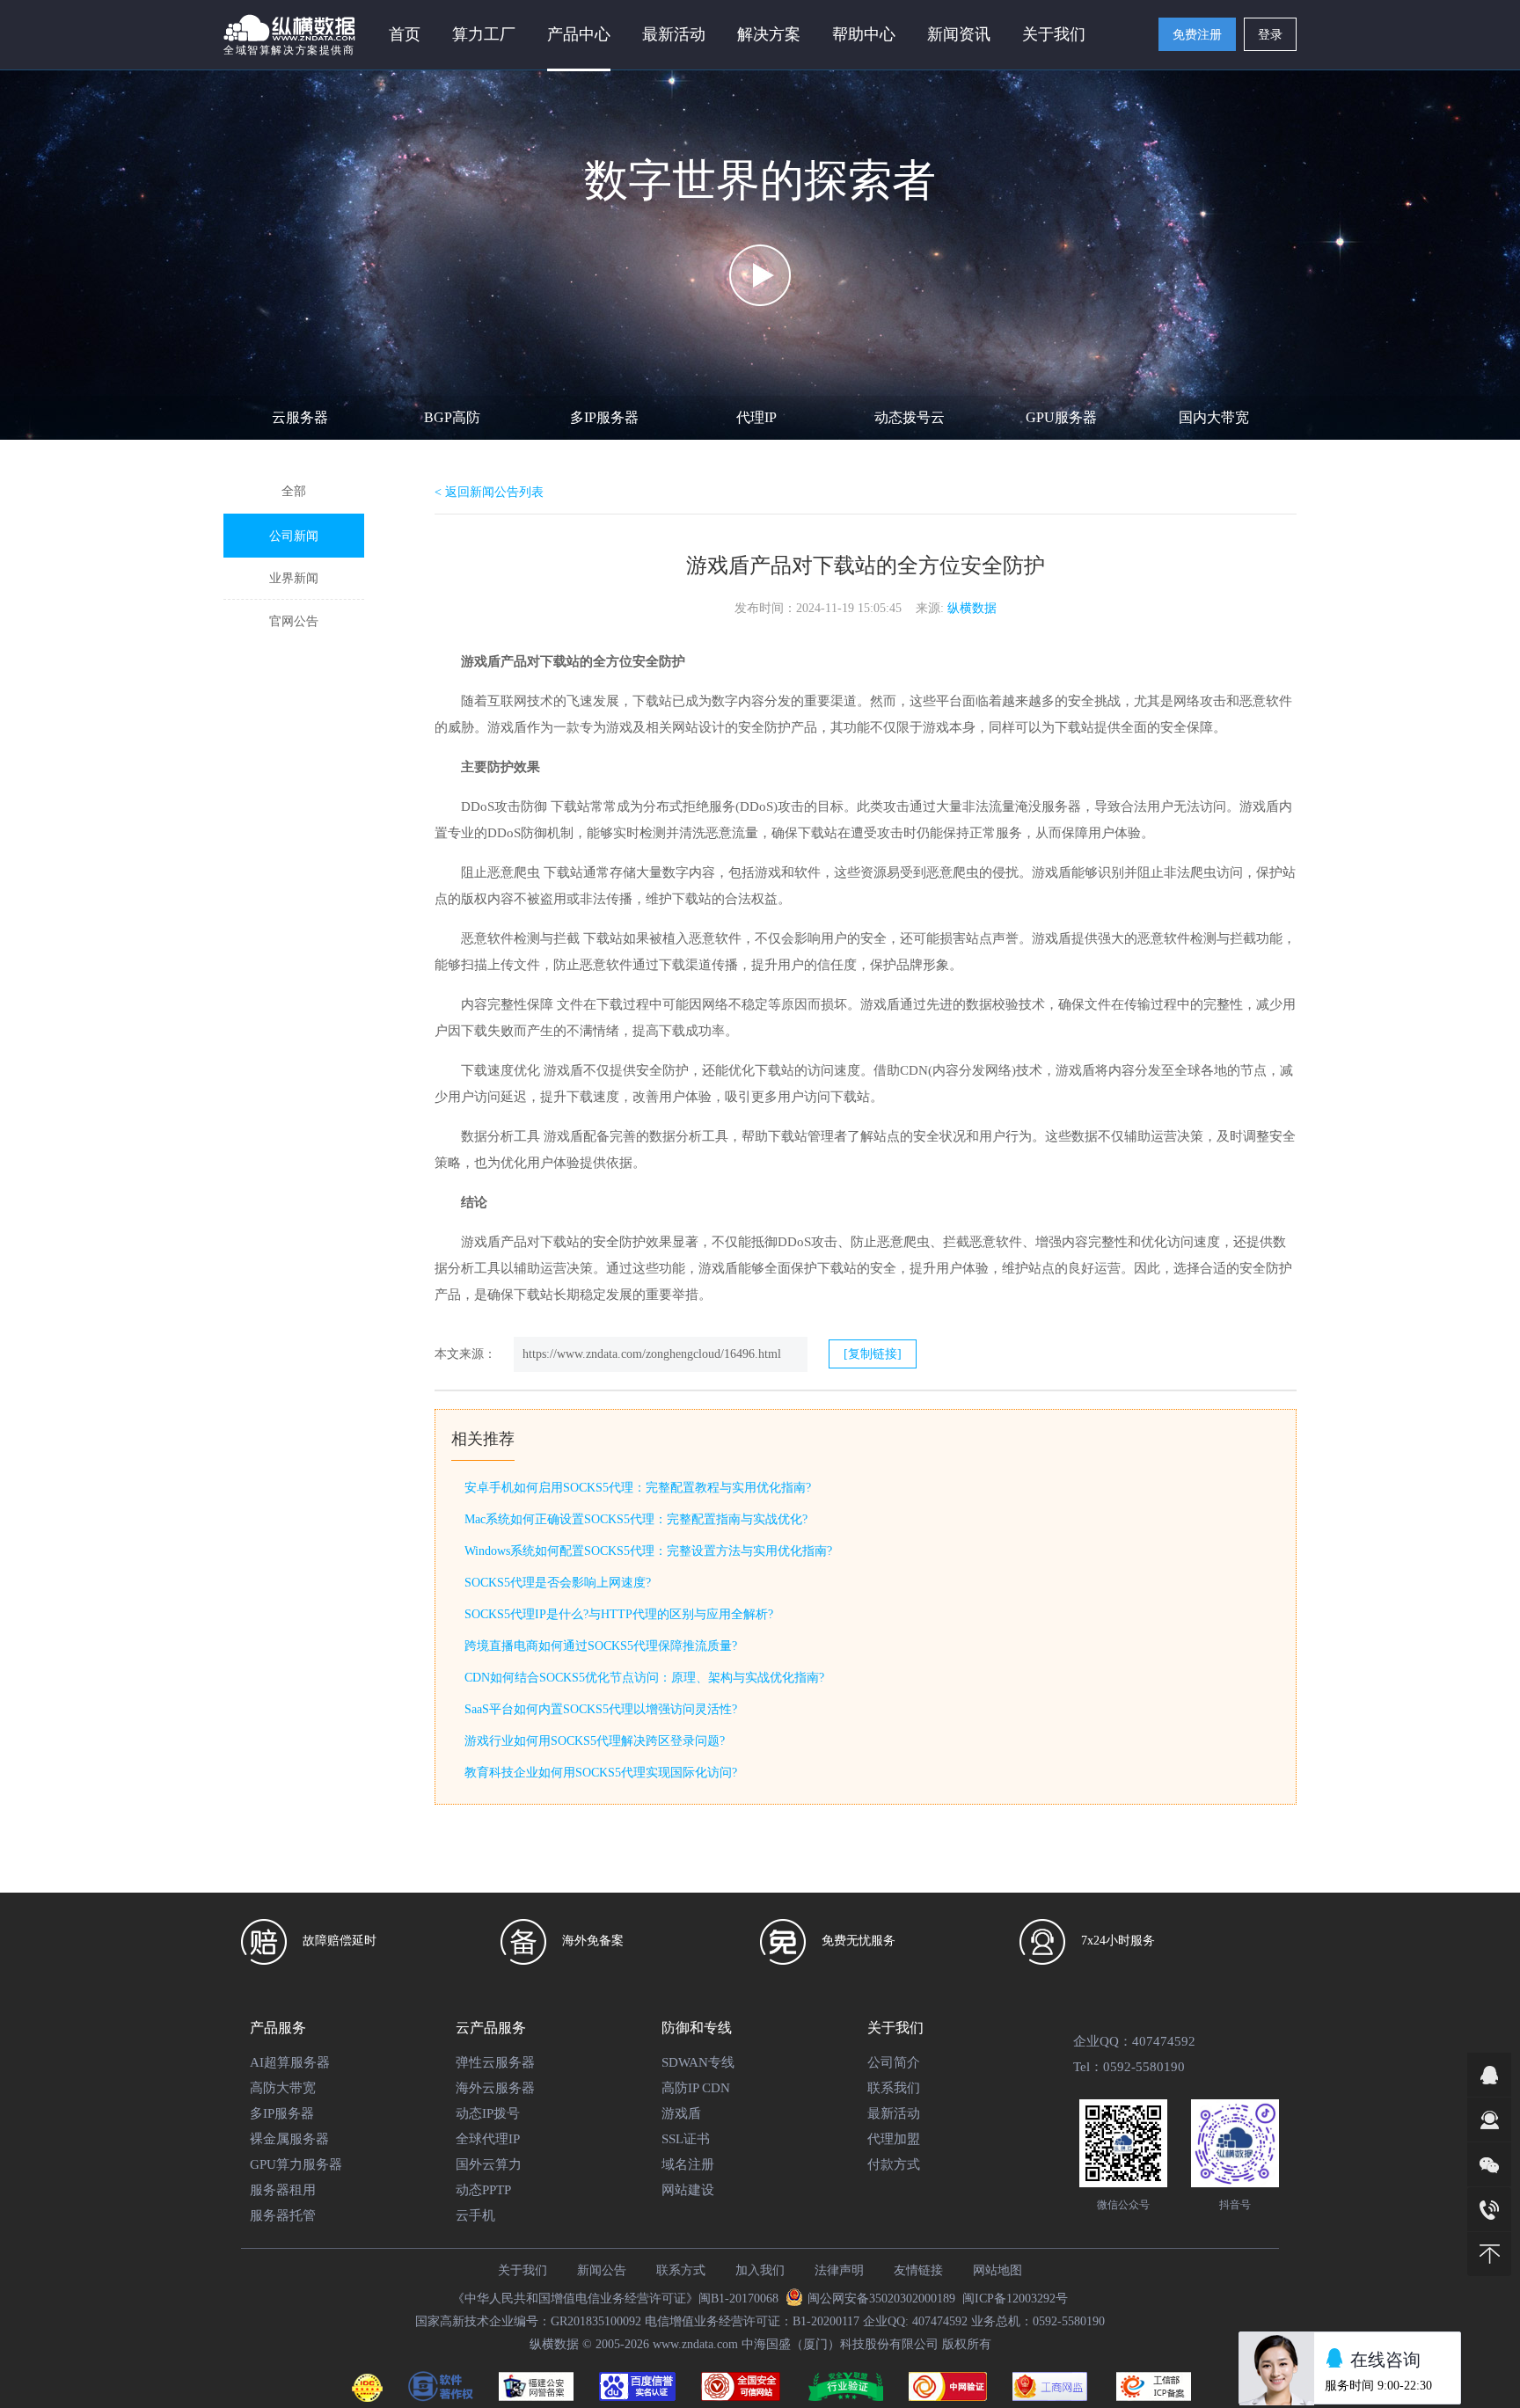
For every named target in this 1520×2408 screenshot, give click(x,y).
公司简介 (894, 2062)
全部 (294, 491)
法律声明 (839, 2270)
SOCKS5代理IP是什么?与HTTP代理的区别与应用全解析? (619, 1614)
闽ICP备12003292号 (1015, 2299)
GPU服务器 (1061, 417)
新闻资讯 (959, 34)
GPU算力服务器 (296, 2164)
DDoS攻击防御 (504, 806)
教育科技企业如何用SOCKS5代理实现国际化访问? (601, 1773)
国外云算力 (489, 2164)
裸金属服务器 (289, 2139)
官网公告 (294, 621)
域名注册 (688, 2164)
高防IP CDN (696, 2088)
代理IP (756, 417)
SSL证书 (686, 2139)
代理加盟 (894, 2139)
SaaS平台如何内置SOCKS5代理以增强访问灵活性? (601, 1709)
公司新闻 (294, 536)
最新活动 (674, 34)
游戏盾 (481, 661)
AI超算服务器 (290, 2062)
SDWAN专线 (698, 2062)
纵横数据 (972, 608)
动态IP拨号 (488, 2113)
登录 (1270, 35)
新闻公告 (602, 2270)
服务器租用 (283, 2190)
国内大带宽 (1214, 417)
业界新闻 (294, 578)
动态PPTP (483, 2190)
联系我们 (894, 2088)
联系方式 (681, 2270)
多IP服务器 (604, 417)
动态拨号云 (910, 417)
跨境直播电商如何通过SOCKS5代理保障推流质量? (601, 1646)
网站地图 (997, 2270)
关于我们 (522, 2270)
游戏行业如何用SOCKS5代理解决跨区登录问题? (595, 1741)
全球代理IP (488, 2139)
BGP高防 (452, 417)
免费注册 (1197, 35)
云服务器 (300, 417)
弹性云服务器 (495, 2062)
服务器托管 (283, 2215)
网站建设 (688, 2190)
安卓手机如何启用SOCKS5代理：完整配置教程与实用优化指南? (638, 1488)
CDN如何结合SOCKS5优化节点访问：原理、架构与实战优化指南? (644, 1678)
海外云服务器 (495, 2088)
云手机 (475, 2215)
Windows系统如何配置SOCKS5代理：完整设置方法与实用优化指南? (648, 1551)
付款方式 (894, 2164)
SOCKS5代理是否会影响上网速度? (558, 1583)
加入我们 (760, 2270)
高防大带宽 (283, 2088)
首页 (405, 34)
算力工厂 (484, 34)
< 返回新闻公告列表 (489, 492)
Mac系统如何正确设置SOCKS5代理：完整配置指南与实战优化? (636, 1519)
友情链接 (918, 2270)
